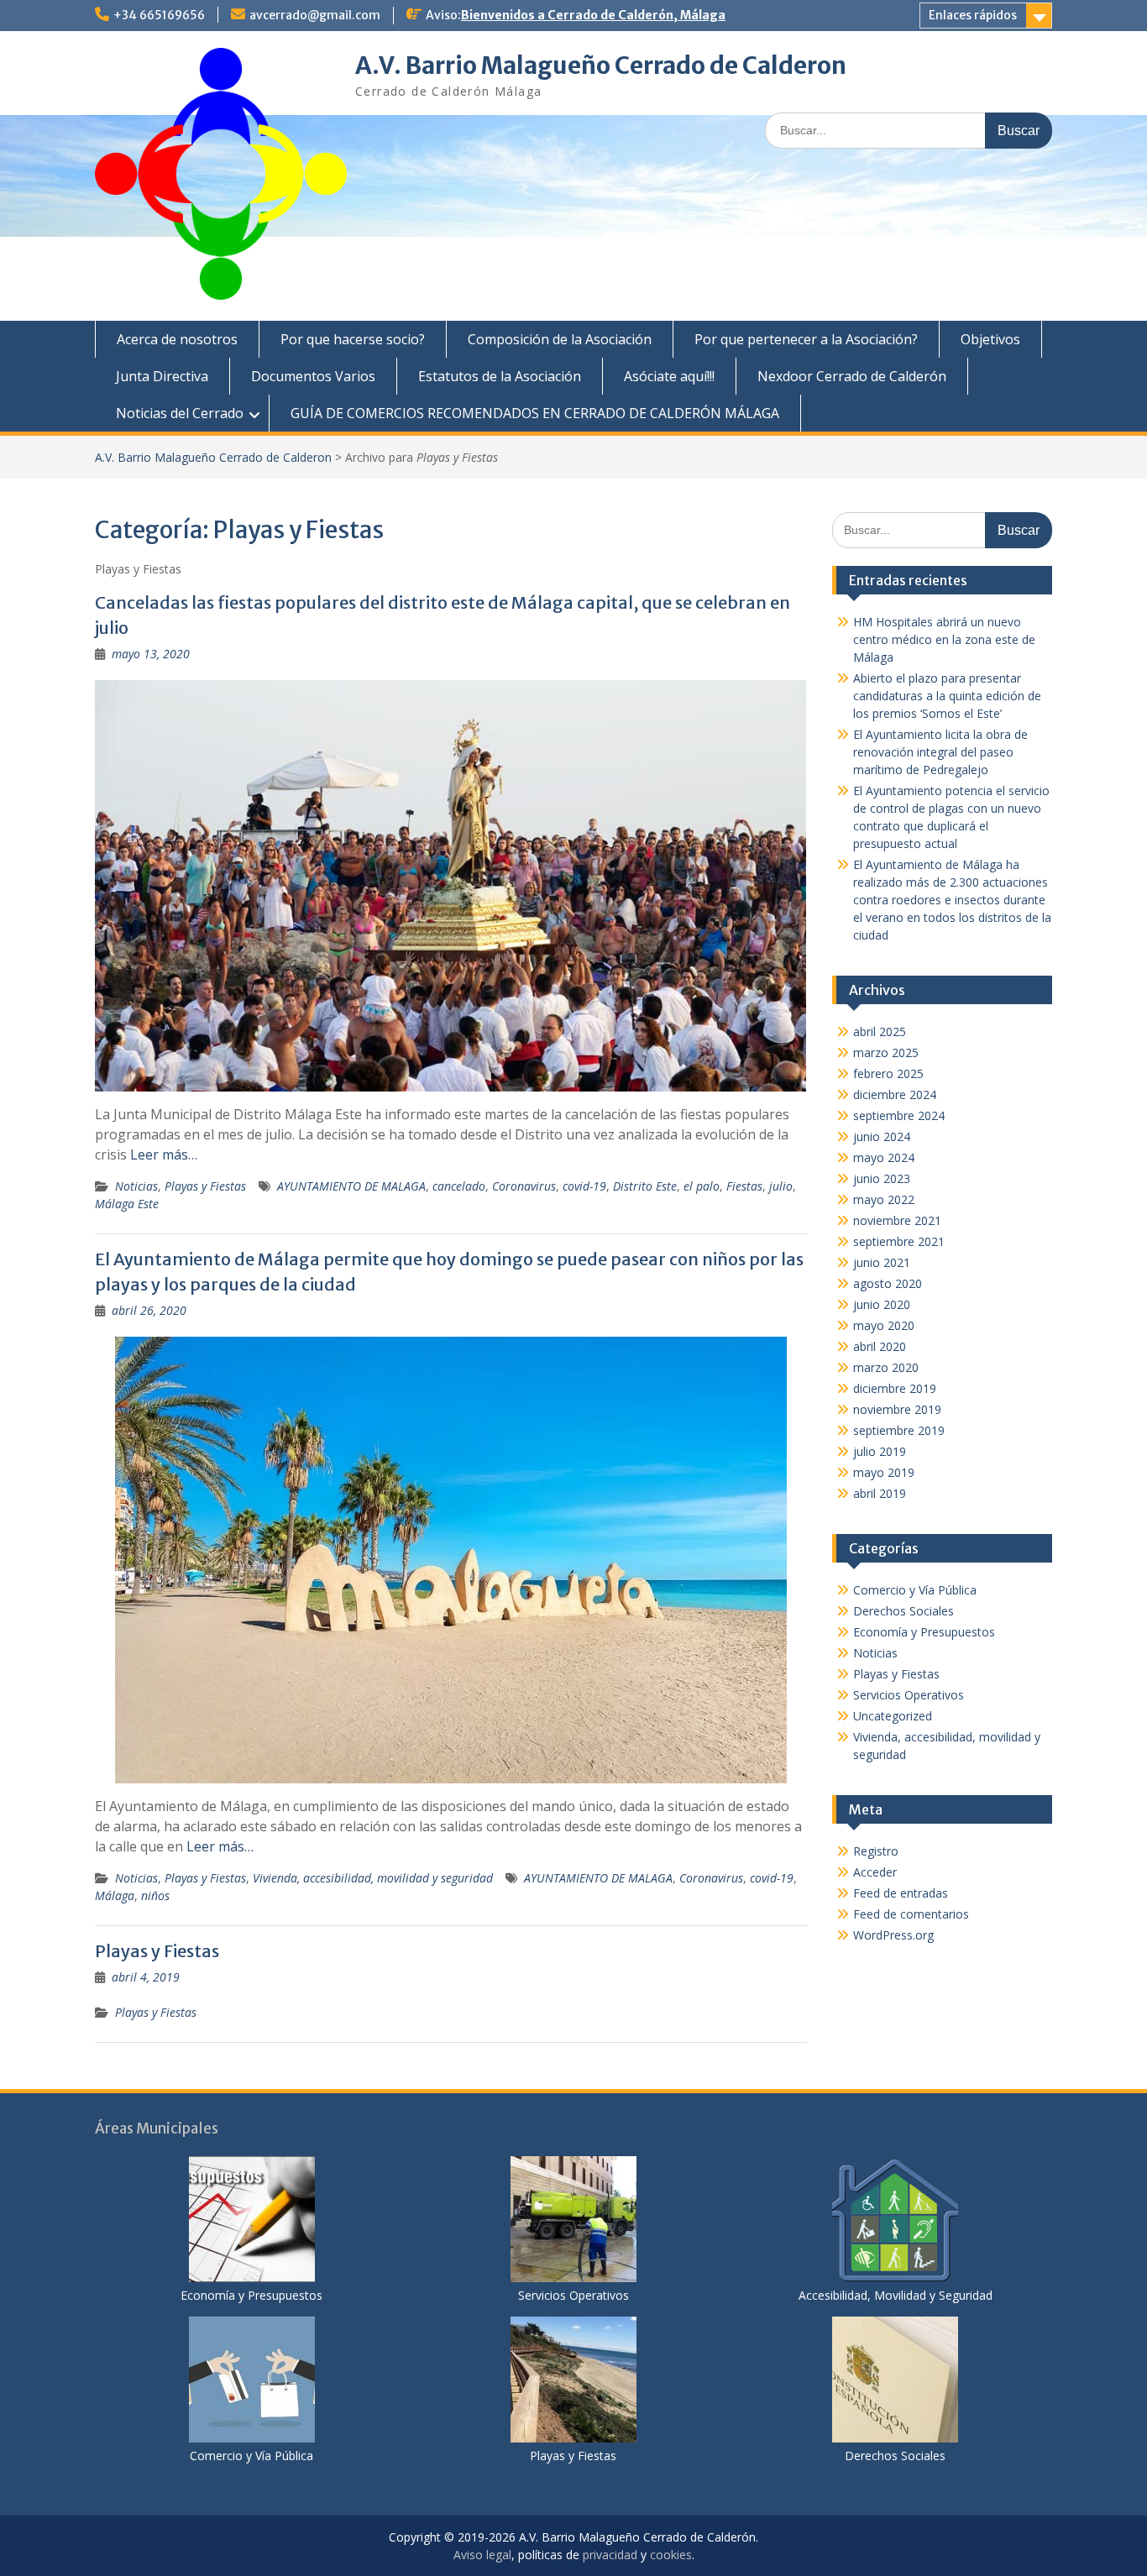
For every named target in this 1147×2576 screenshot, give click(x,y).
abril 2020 (880, 1346)
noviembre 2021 (897, 1220)
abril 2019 (880, 1493)
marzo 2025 (886, 1052)
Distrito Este (645, 1186)
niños (155, 1895)
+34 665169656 (159, 15)
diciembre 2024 (895, 1094)
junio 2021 (882, 1262)
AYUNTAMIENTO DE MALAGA (351, 1186)
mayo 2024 (884, 1157)
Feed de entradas (901, 1893)
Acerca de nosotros (177, 339)
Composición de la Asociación (560, 339)
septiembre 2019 (899, 1430)
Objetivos (990, 339)
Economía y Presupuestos (924, 1632)
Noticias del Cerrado (180, 413)
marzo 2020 (886, 1367)
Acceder (875, 1872)
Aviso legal (482, 2555)
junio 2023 (882, 1178)
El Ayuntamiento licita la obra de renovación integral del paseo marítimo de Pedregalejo (940, 752)
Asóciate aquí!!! (669, 376)
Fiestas (744, 1186)
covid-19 (584, 1186)
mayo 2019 (884, 1472)
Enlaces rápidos (973, 15)
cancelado (459, 1186)
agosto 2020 (888, 1283)
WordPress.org (893, 1935)
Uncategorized (893, 1716)
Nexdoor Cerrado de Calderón (852, 376)
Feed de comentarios (911, 1914)
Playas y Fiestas (205, 1186)
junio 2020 (882, 1304)
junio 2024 (882, 1136)
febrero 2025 (888, 1073)
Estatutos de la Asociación (500, 376)
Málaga (115, 1895)
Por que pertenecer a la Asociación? (806, 339)
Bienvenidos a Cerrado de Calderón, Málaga (593, 15)
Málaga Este (127, 1204)
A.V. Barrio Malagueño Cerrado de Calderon (601, 65)
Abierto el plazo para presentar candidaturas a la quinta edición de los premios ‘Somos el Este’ (947, 696)
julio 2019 (880, 1451)
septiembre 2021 (899, 1241)
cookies (671, 2555)
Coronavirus (524, 1186)
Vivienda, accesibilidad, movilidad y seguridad (373, 1878)
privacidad (610, 2555)
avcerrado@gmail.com (315, 15)
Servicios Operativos (909, 1695)
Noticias (136, 1186)
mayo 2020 (884, 1325)
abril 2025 (880, 1031)
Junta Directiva (162, 376)
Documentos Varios (313, 376)
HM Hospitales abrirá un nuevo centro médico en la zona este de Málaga (944, 639)
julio (781, 1186)
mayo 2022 (884, 1199)
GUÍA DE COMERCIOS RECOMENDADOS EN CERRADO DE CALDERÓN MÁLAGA (535, 413)
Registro (876, 1851)
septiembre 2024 (899, 1115)
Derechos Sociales (903, 1611)
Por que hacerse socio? (353, 339)
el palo (702, 1186)
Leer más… (164, 1154)
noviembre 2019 (897, 1409)
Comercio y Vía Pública (915, 1590)
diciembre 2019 (895, 1388)
